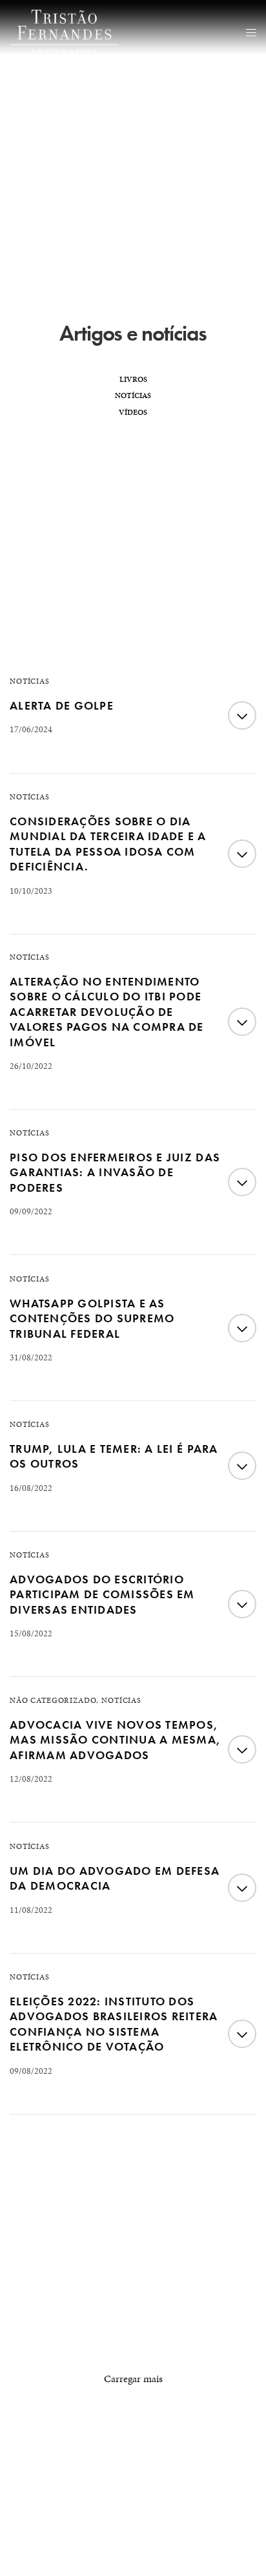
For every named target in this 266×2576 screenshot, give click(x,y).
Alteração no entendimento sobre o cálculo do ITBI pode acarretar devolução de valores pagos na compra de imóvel (107, 1012)
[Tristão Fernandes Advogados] (64, 32)
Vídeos (133, 412)
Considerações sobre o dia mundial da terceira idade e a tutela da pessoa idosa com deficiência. (108, 844)
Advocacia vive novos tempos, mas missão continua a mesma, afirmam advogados (115, 1740)
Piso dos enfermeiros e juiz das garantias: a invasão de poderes (115, 1172)
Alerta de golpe (62, 705)
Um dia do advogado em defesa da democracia (115, 1878)
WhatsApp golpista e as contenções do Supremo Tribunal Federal (92, 1318)
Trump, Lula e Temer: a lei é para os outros (114, 1456)
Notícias (133, 396)
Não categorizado (53, 1700)
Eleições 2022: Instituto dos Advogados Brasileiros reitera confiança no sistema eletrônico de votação (114, 2024)
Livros (133, 379)
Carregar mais (133, 2379)
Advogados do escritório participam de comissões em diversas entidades (102, 1594)
